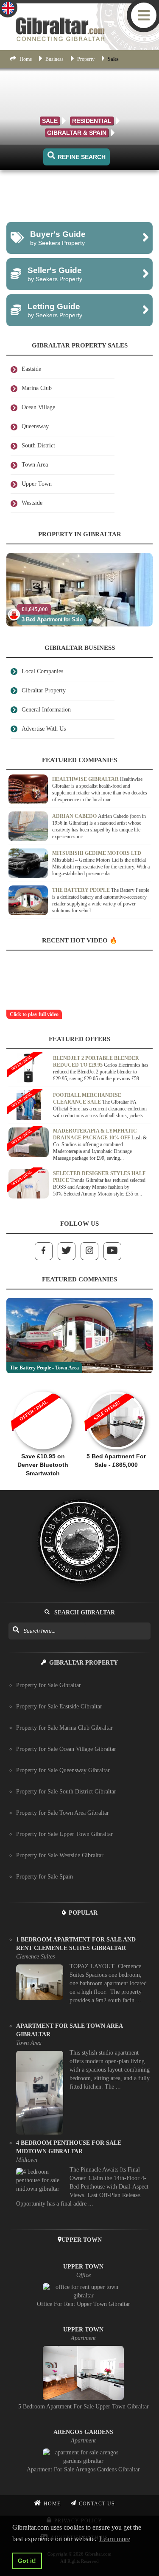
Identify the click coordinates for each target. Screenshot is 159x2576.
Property (86, 59)
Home (26, 59)
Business (54, 59)
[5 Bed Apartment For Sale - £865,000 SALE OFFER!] (116, 1387)
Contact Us (97, 2504)
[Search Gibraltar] (15, 1630)
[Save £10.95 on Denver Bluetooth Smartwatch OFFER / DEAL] (43, 1387)
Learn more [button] (115, 2539)
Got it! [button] (27, 2561)
